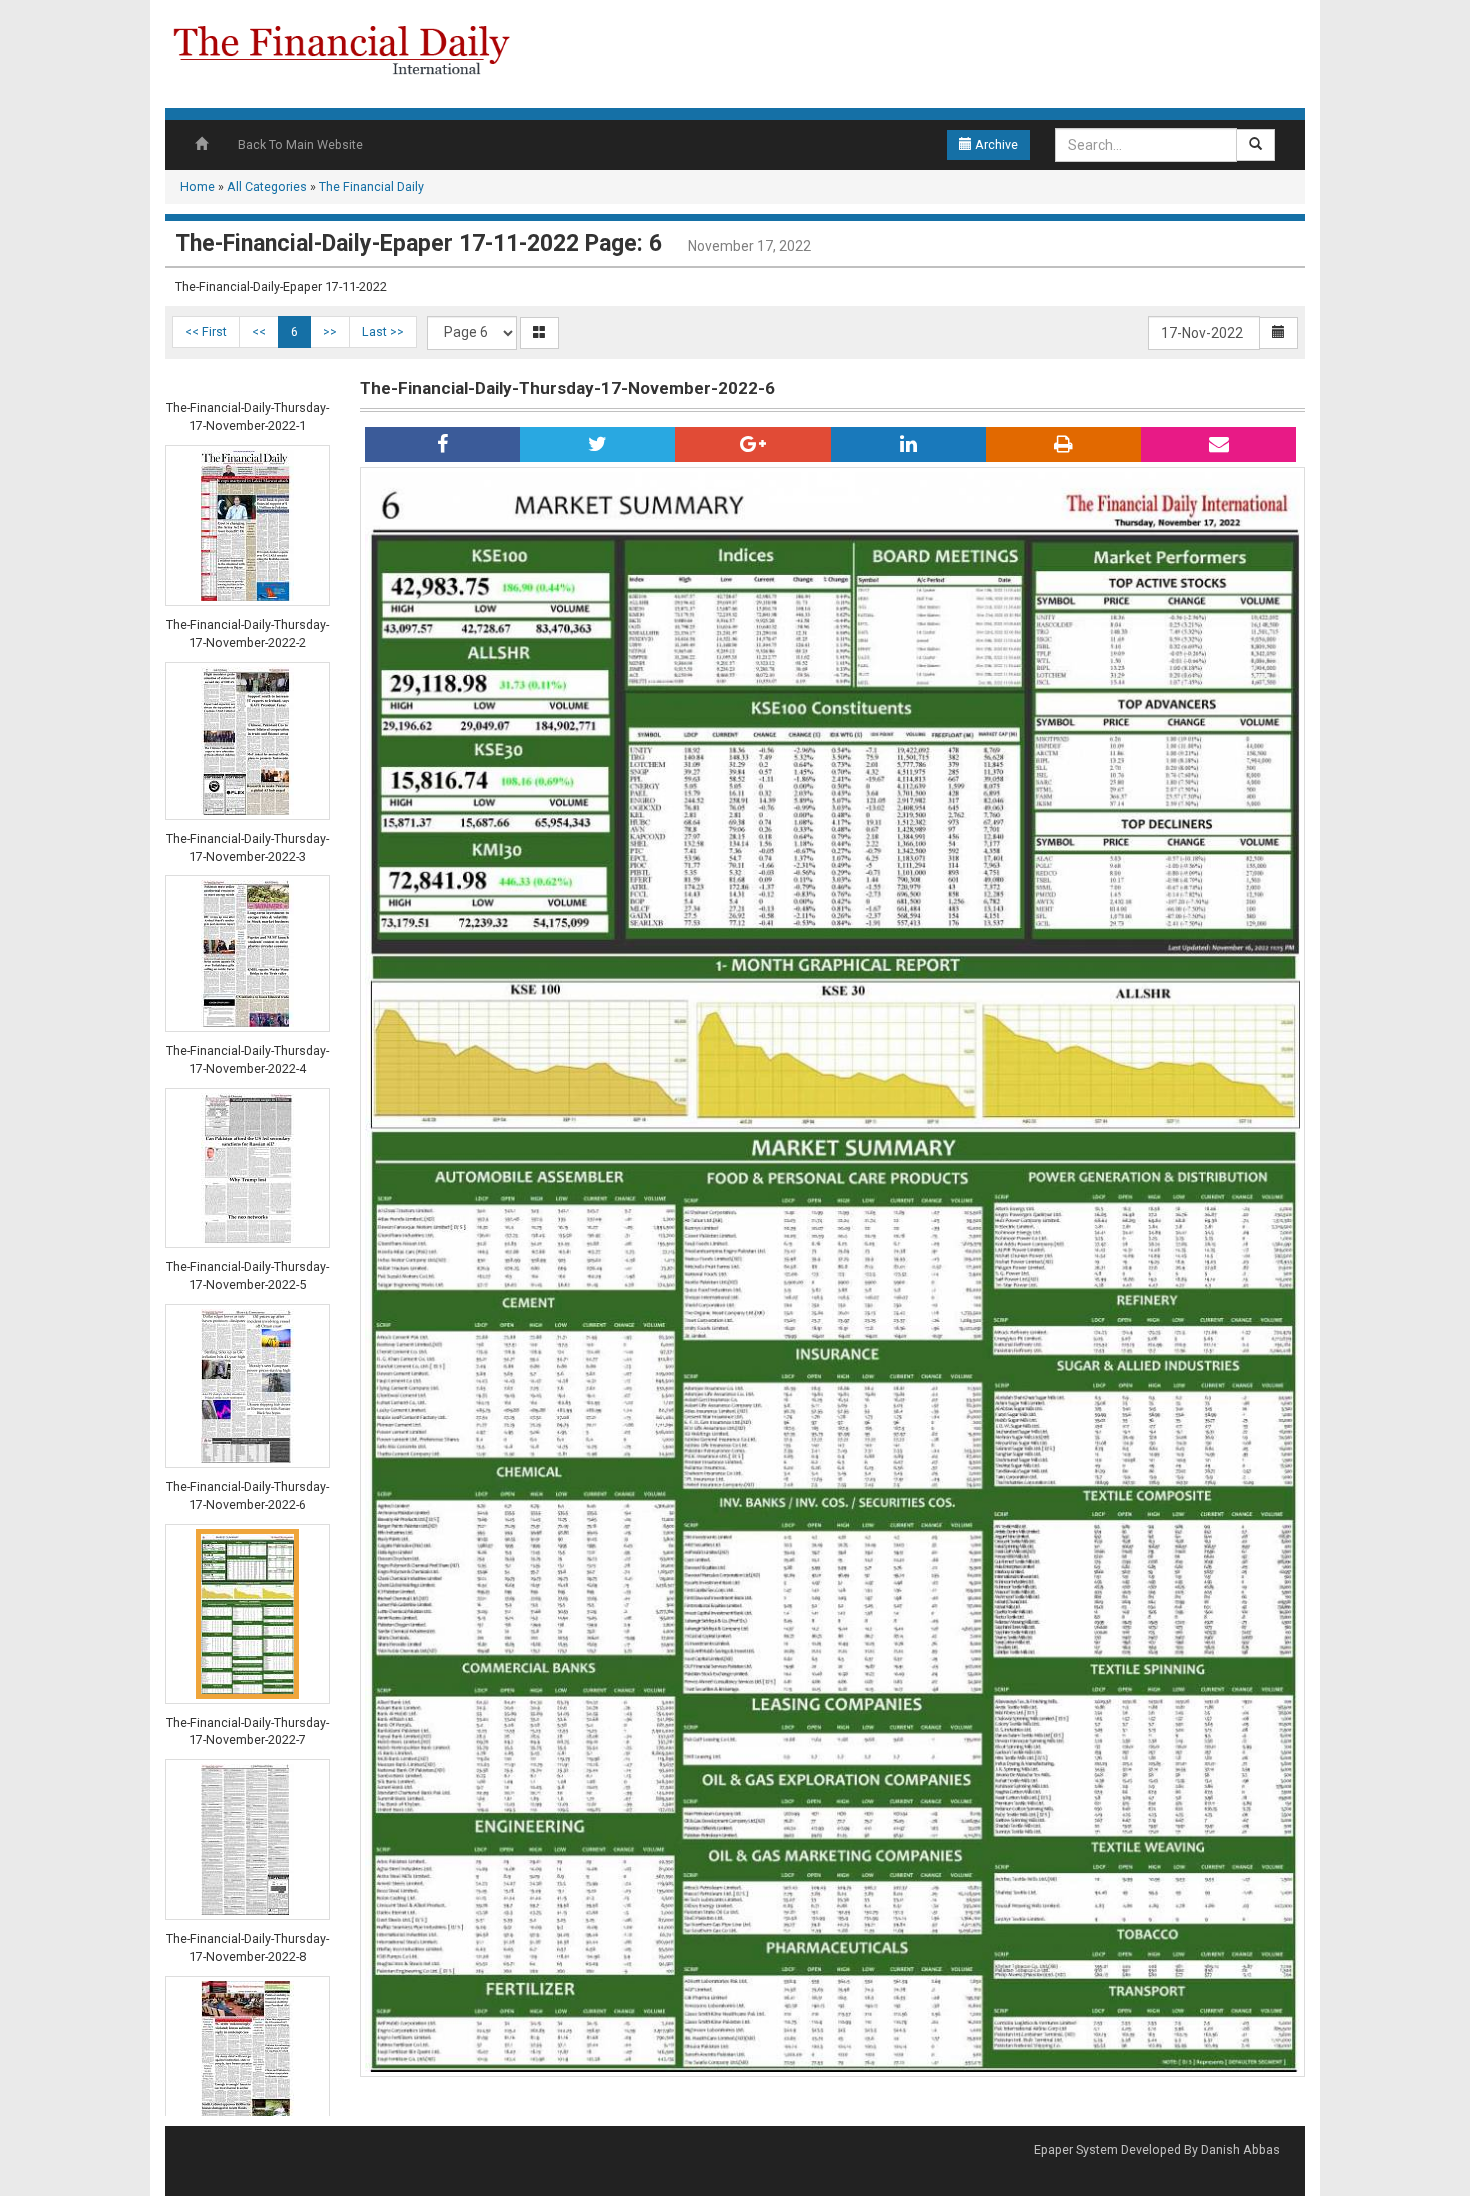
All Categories (267, 186)
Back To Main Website (300, 144)
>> (330, 331)
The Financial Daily (371, 186)
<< (259, 331)
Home (197, 186)
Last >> (383, 331)
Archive (995, 144)
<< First (206, 331)
